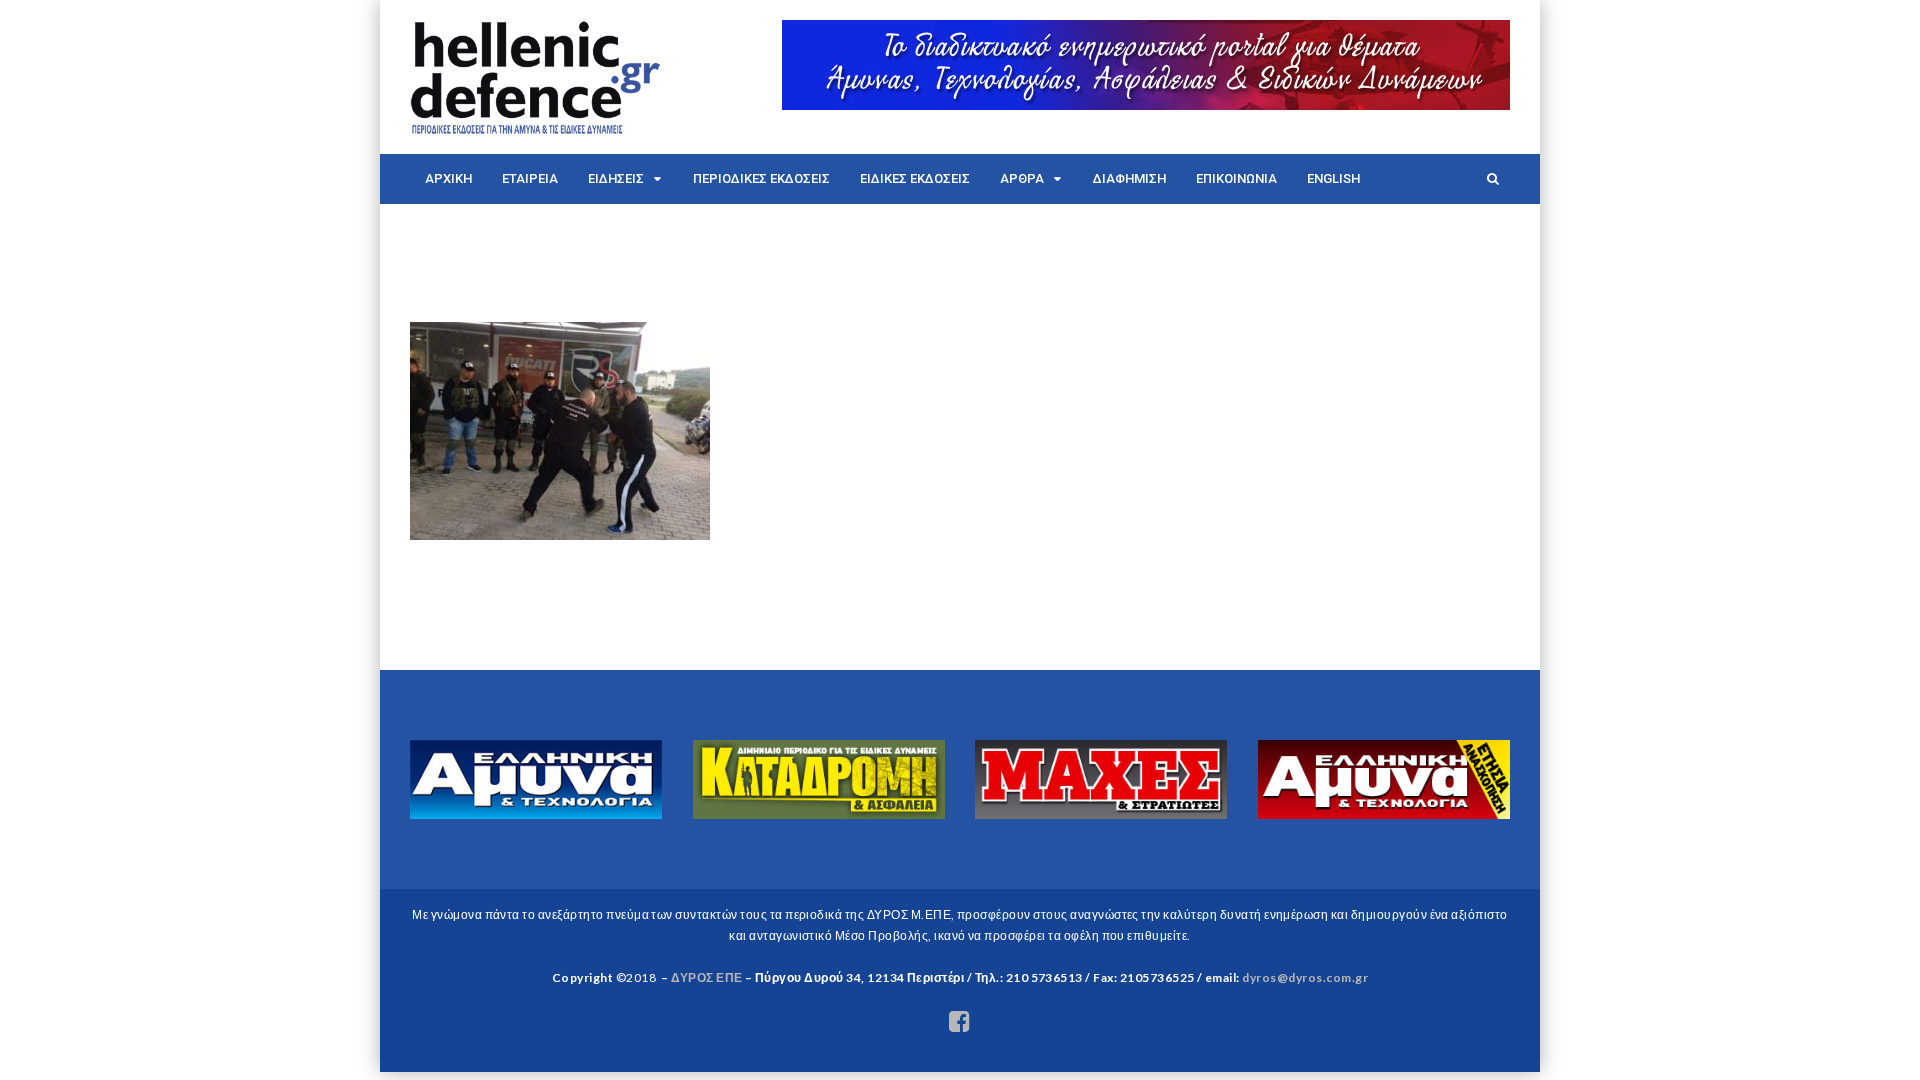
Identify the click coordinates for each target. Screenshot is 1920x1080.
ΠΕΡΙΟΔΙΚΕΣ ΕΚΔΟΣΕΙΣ (761, 178)
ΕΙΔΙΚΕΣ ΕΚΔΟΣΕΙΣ (915, 178)
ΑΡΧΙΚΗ (448, 178)
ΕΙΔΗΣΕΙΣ (616, 178)
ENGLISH (1333, 178)
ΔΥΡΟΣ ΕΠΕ (706, 977)
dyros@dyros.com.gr (1305, 977)
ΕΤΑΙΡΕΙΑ (530, 178)
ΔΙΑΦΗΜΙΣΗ (1129, 178)
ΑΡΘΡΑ (1022, 178)
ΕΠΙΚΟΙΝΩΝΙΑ (1236, 178)
